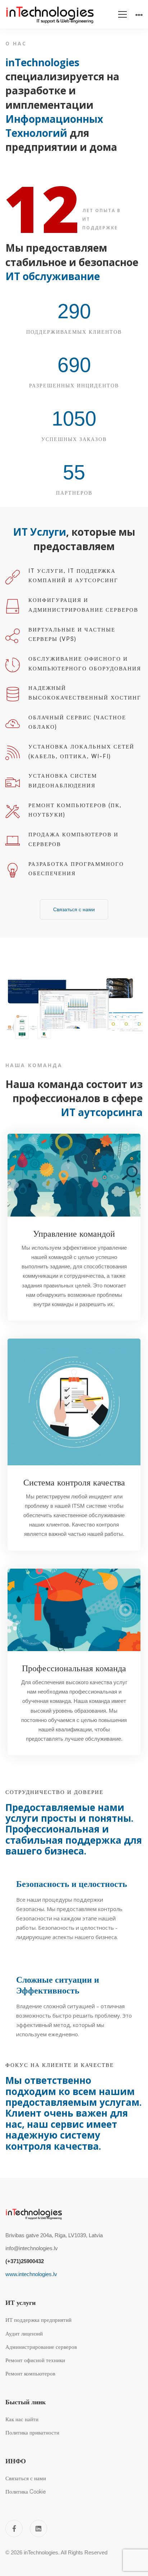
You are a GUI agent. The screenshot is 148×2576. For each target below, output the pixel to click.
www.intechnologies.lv (31, 2274)
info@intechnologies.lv (32, 2248)
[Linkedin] (38, 2528)
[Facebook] (14, 2528)
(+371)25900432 (25, 2261)
